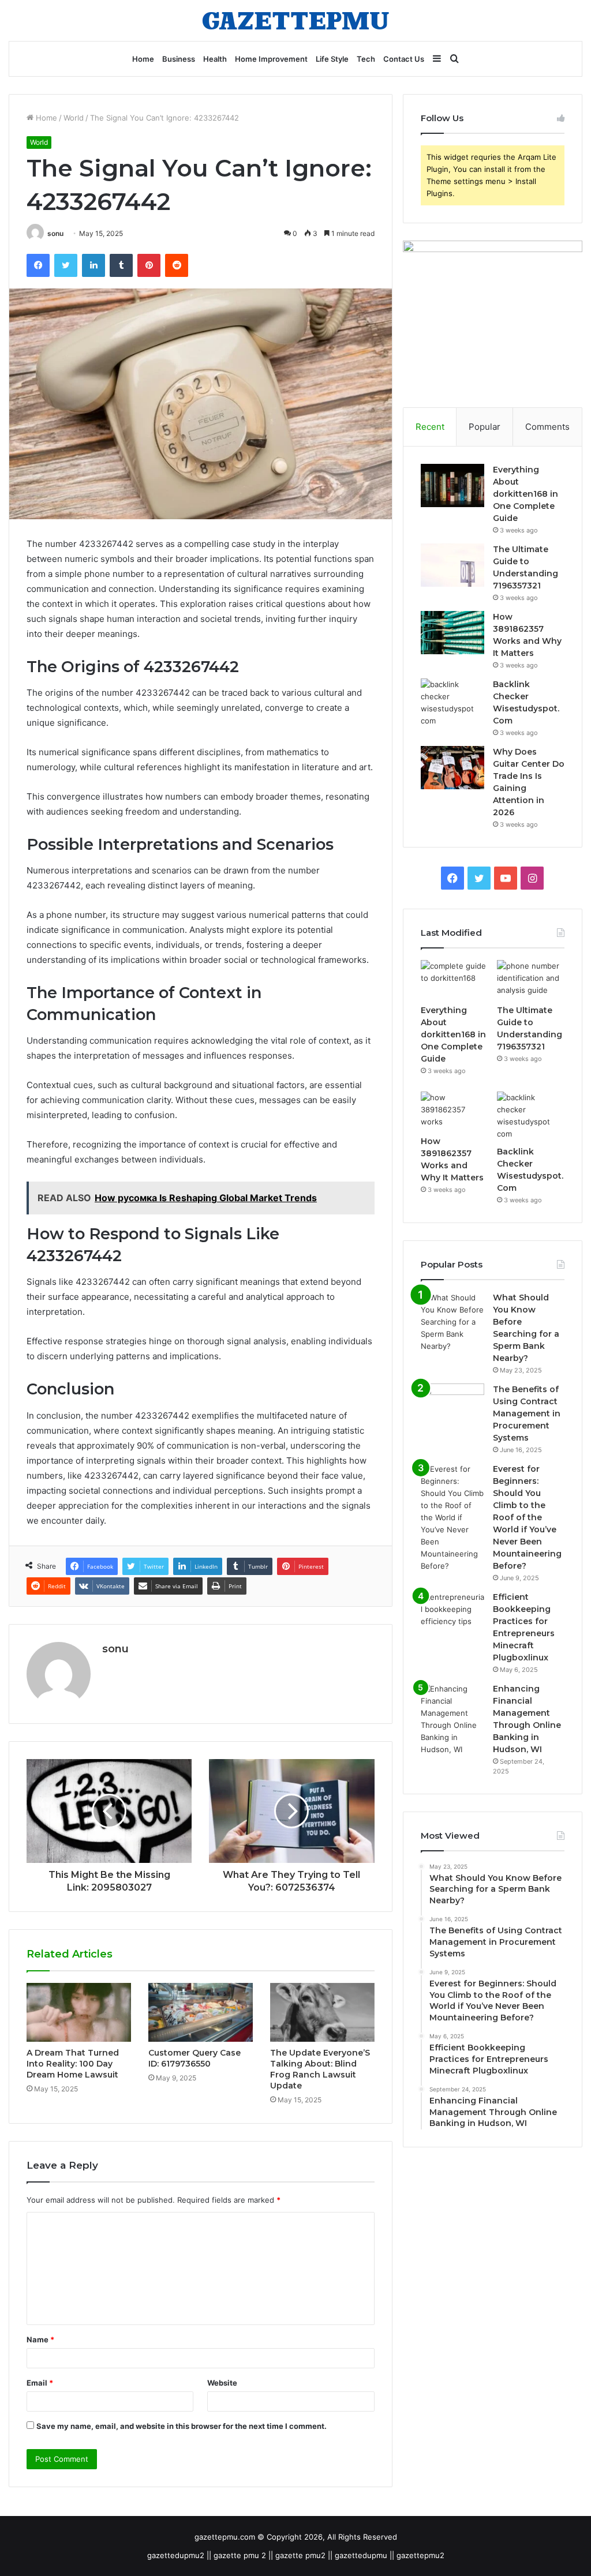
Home (143, 59)
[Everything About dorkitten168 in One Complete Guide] (452, 485)
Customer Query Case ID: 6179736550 (194, 2058)
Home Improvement (271, 59)
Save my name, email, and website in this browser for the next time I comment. (182, 2426)
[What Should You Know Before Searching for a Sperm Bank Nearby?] (452, 1322)
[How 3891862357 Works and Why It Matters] (452, 633)
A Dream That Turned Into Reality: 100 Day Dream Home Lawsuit (73, 2064)
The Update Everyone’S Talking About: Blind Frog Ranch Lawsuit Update (320, 2069)
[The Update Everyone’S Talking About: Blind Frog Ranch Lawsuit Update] (322, 2012)
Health (215, 59)
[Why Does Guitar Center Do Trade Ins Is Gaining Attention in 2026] (452, 768)
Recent (430, 427)
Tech (366, 59)
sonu (55, 233)
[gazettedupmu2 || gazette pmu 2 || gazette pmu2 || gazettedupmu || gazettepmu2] (295, 20)
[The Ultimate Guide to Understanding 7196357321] (452, 565)
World (74, 118)
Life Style (332, 59)
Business (179, 59)
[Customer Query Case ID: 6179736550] (201, 2012)
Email (40, 2383)
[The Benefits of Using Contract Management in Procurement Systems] (452, 1405)
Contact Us (404, 59)
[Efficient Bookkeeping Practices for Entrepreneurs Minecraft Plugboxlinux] (452, 1613)
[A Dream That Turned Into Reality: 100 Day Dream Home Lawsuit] (79, 2012)
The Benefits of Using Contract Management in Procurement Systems (527, 1413)
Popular (485, 427)
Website (222, 2383)
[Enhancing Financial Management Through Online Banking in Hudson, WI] (452, 1719)
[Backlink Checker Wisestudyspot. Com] (452, 703)
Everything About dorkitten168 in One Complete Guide (525, 494)
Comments (547, 427)
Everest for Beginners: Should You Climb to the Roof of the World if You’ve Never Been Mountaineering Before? (527, 1517)
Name (40, 2339)
